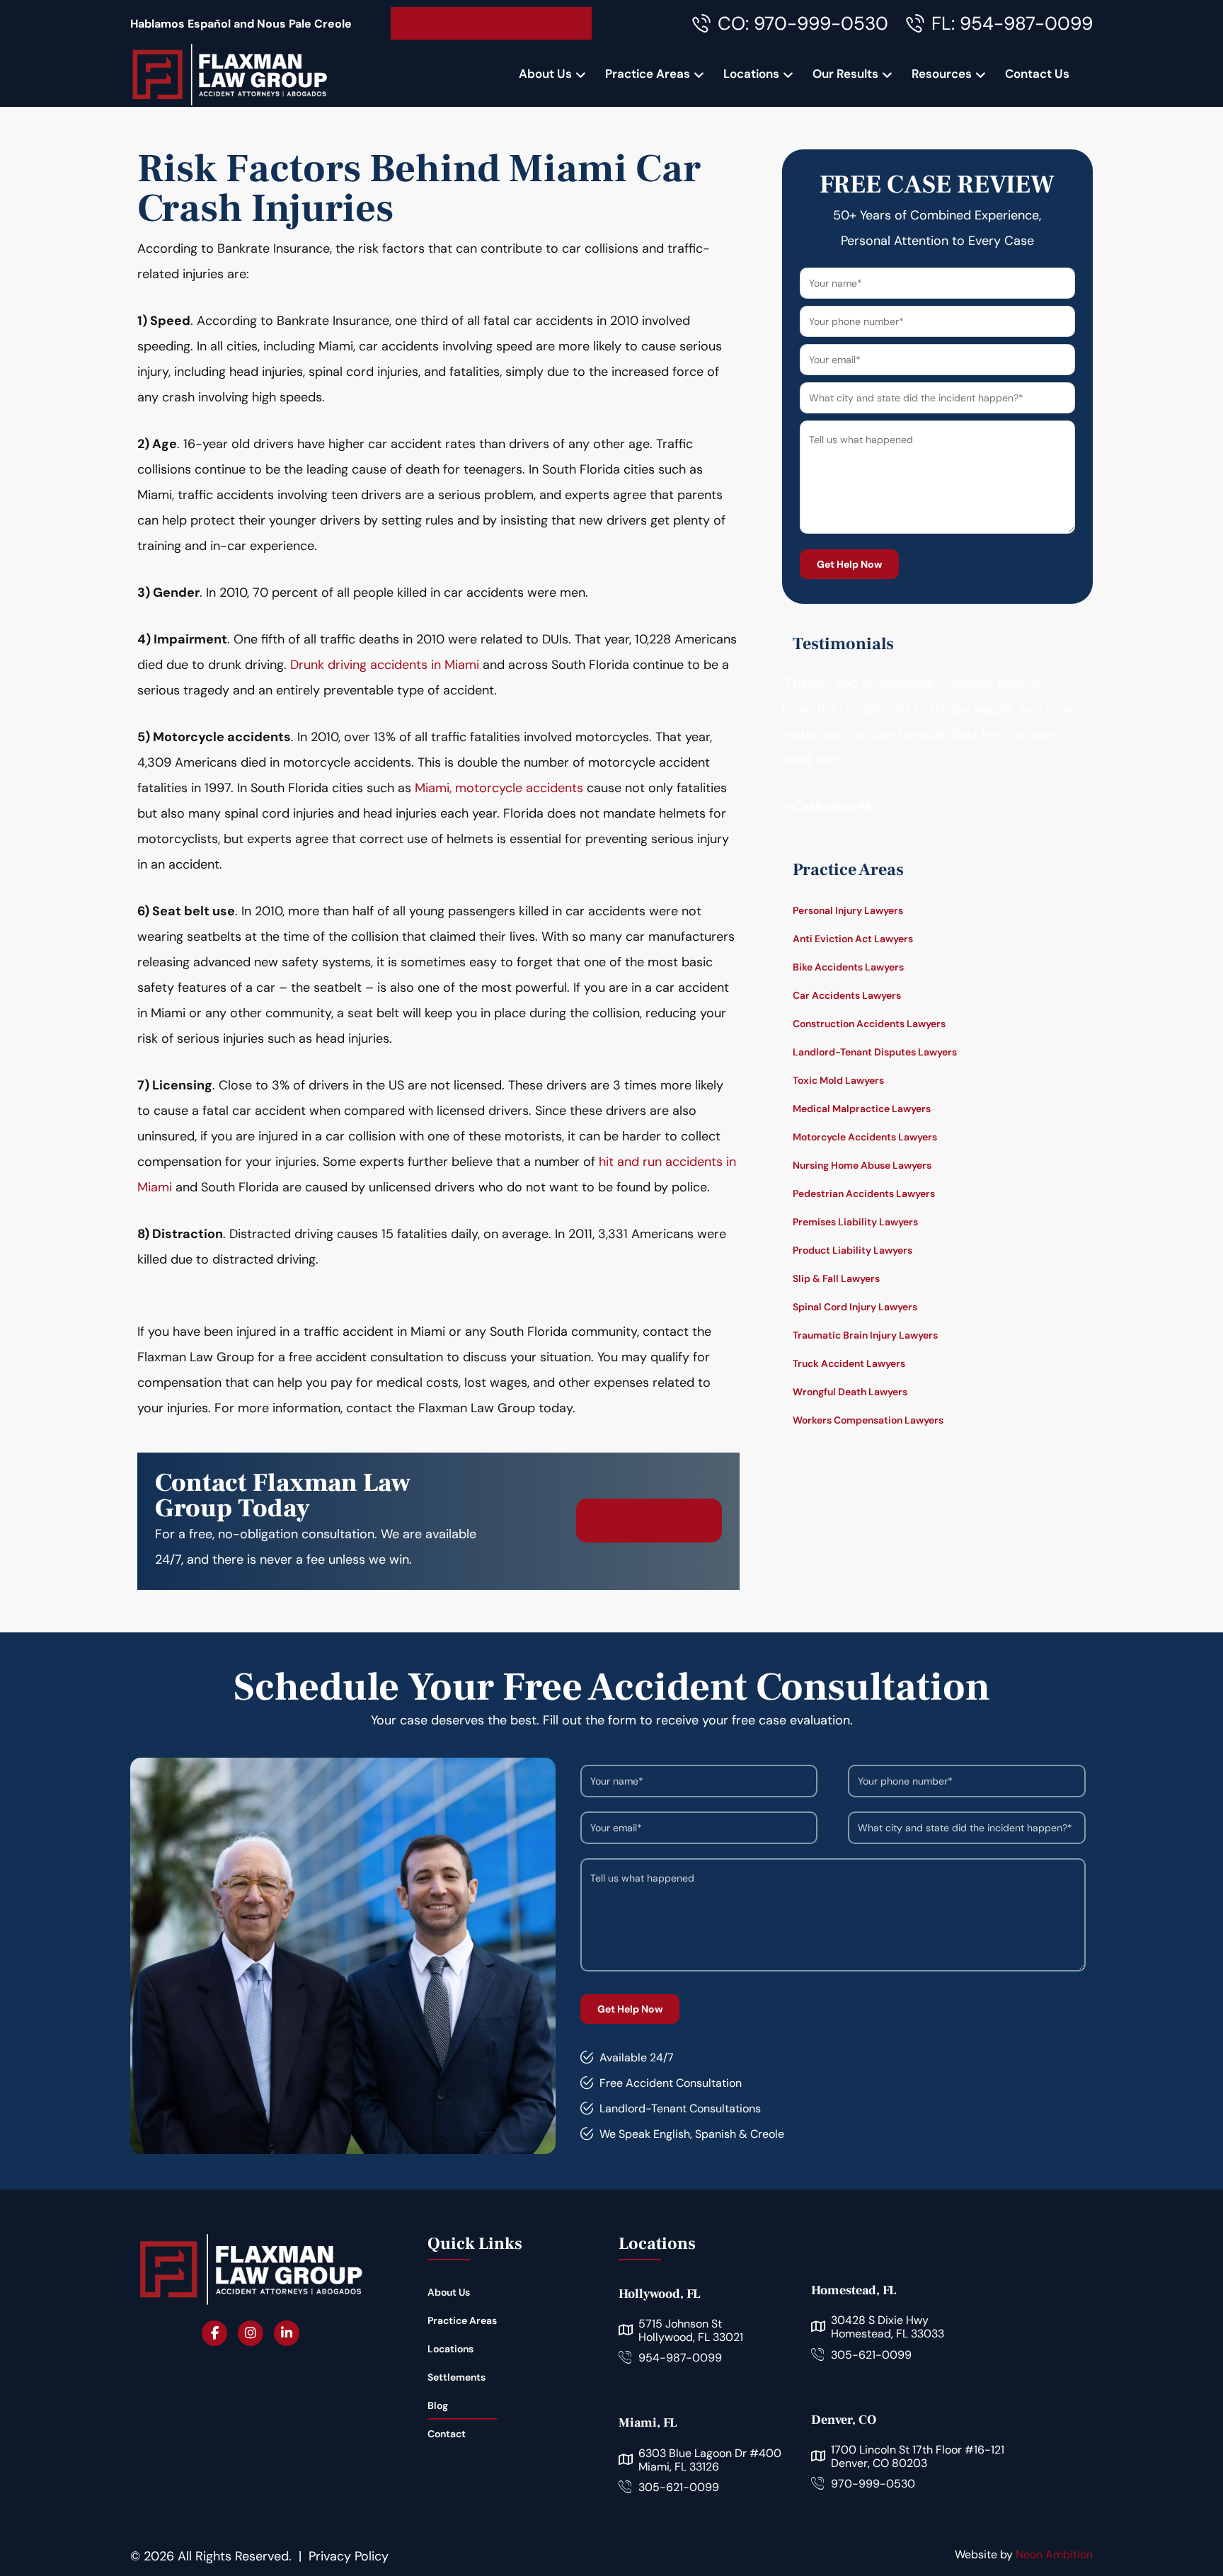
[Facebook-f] (214, 2333)
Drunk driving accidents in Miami (385, 665)
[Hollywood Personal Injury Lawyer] (229, 74)
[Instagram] (251, 2333)
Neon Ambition (1054, 2554)
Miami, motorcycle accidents (499, 788)
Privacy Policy (349, 2556)
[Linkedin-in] (287, 2333)
